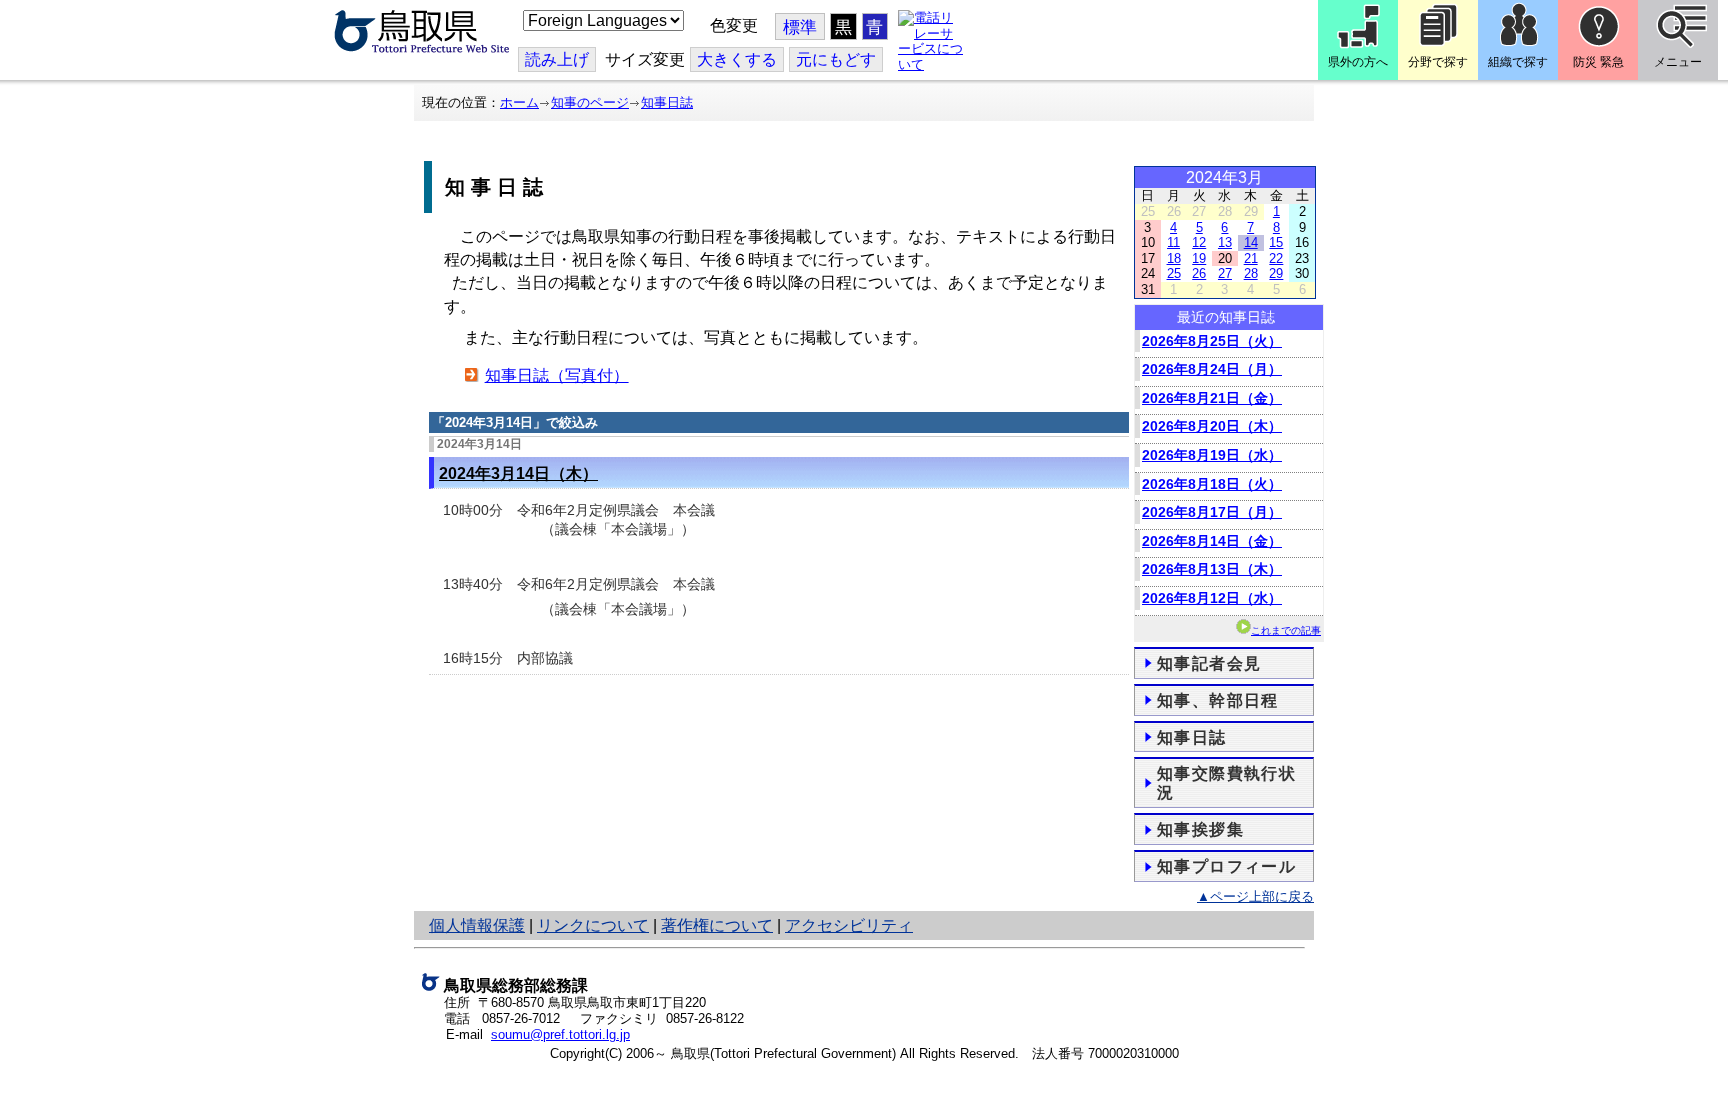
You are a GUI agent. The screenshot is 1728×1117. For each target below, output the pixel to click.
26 (1199, 273)
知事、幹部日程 (1218, 700)
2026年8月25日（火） (1212, 341)
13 (1225, 242)
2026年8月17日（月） (1212, 512)
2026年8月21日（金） (1212, 398)
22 (1276, 258)
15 (1276, 242)
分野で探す (1438, 62)
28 (1251, 273)
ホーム (519, 102)
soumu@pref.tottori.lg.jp (560, 1034)
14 (1251, 242)
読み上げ (557, 59)
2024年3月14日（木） (518, 473)
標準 (800, 27)
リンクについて (593, 925)
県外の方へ (1358, 62)
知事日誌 (667, 102)
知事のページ (590, 102)
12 (1199, 242)
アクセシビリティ (849, 925)
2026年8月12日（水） (1212, 598)
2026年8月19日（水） (1212, 455)
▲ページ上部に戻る (1255, 896)
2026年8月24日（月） (1212, 369)
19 (1199, 258)
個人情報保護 (477, 925)
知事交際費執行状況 (1226, 783)
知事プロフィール (1226, 866)
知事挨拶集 (1200, 829)
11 (1173, 242)
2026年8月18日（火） (1212, 484)
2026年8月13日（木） (1212, 569)
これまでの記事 (1286, 630)
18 (1174, 258)
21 (1251, 258)
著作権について (717, 925)
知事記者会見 (1209, 663)
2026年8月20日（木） (1212, 426)
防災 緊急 (1598, 62)
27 (1225, 273)
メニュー (1678, 62)
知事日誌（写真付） (557, 375)
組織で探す (1518, 62)
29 (1276, 273)
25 (1174, 273)
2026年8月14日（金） (1212, 541)
